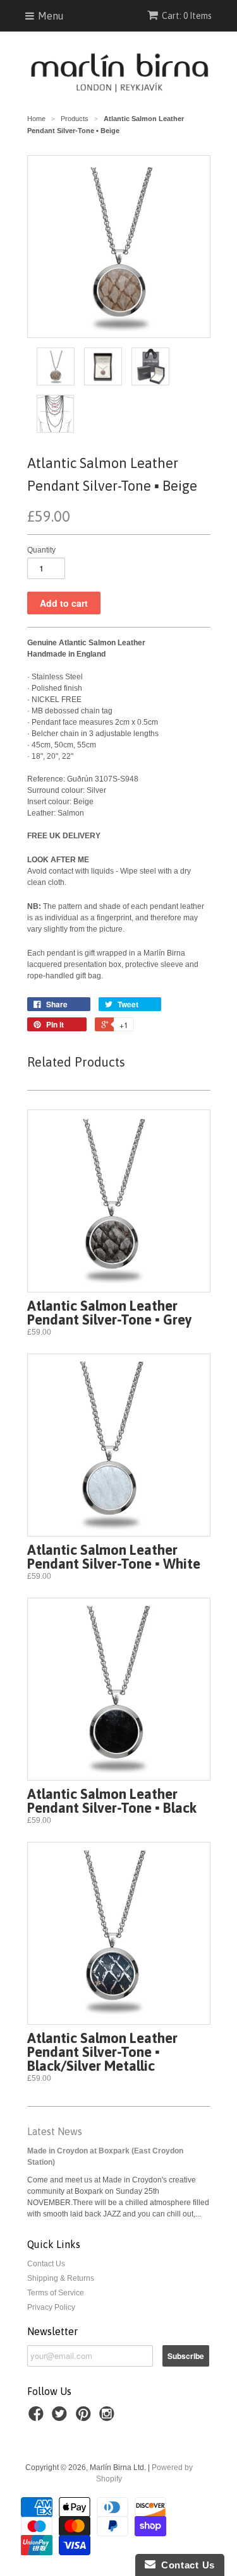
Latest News (55, 2131)
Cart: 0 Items (187, 16)
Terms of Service (56, 2293)
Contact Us (46, 2264)
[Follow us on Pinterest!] (85, 2418)
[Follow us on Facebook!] (38, 2418)
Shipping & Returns (61, 2278)
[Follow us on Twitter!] (61, 2418)
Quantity (41, 550)
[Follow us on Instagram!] (109, 2418)
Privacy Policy (51, 2307)
